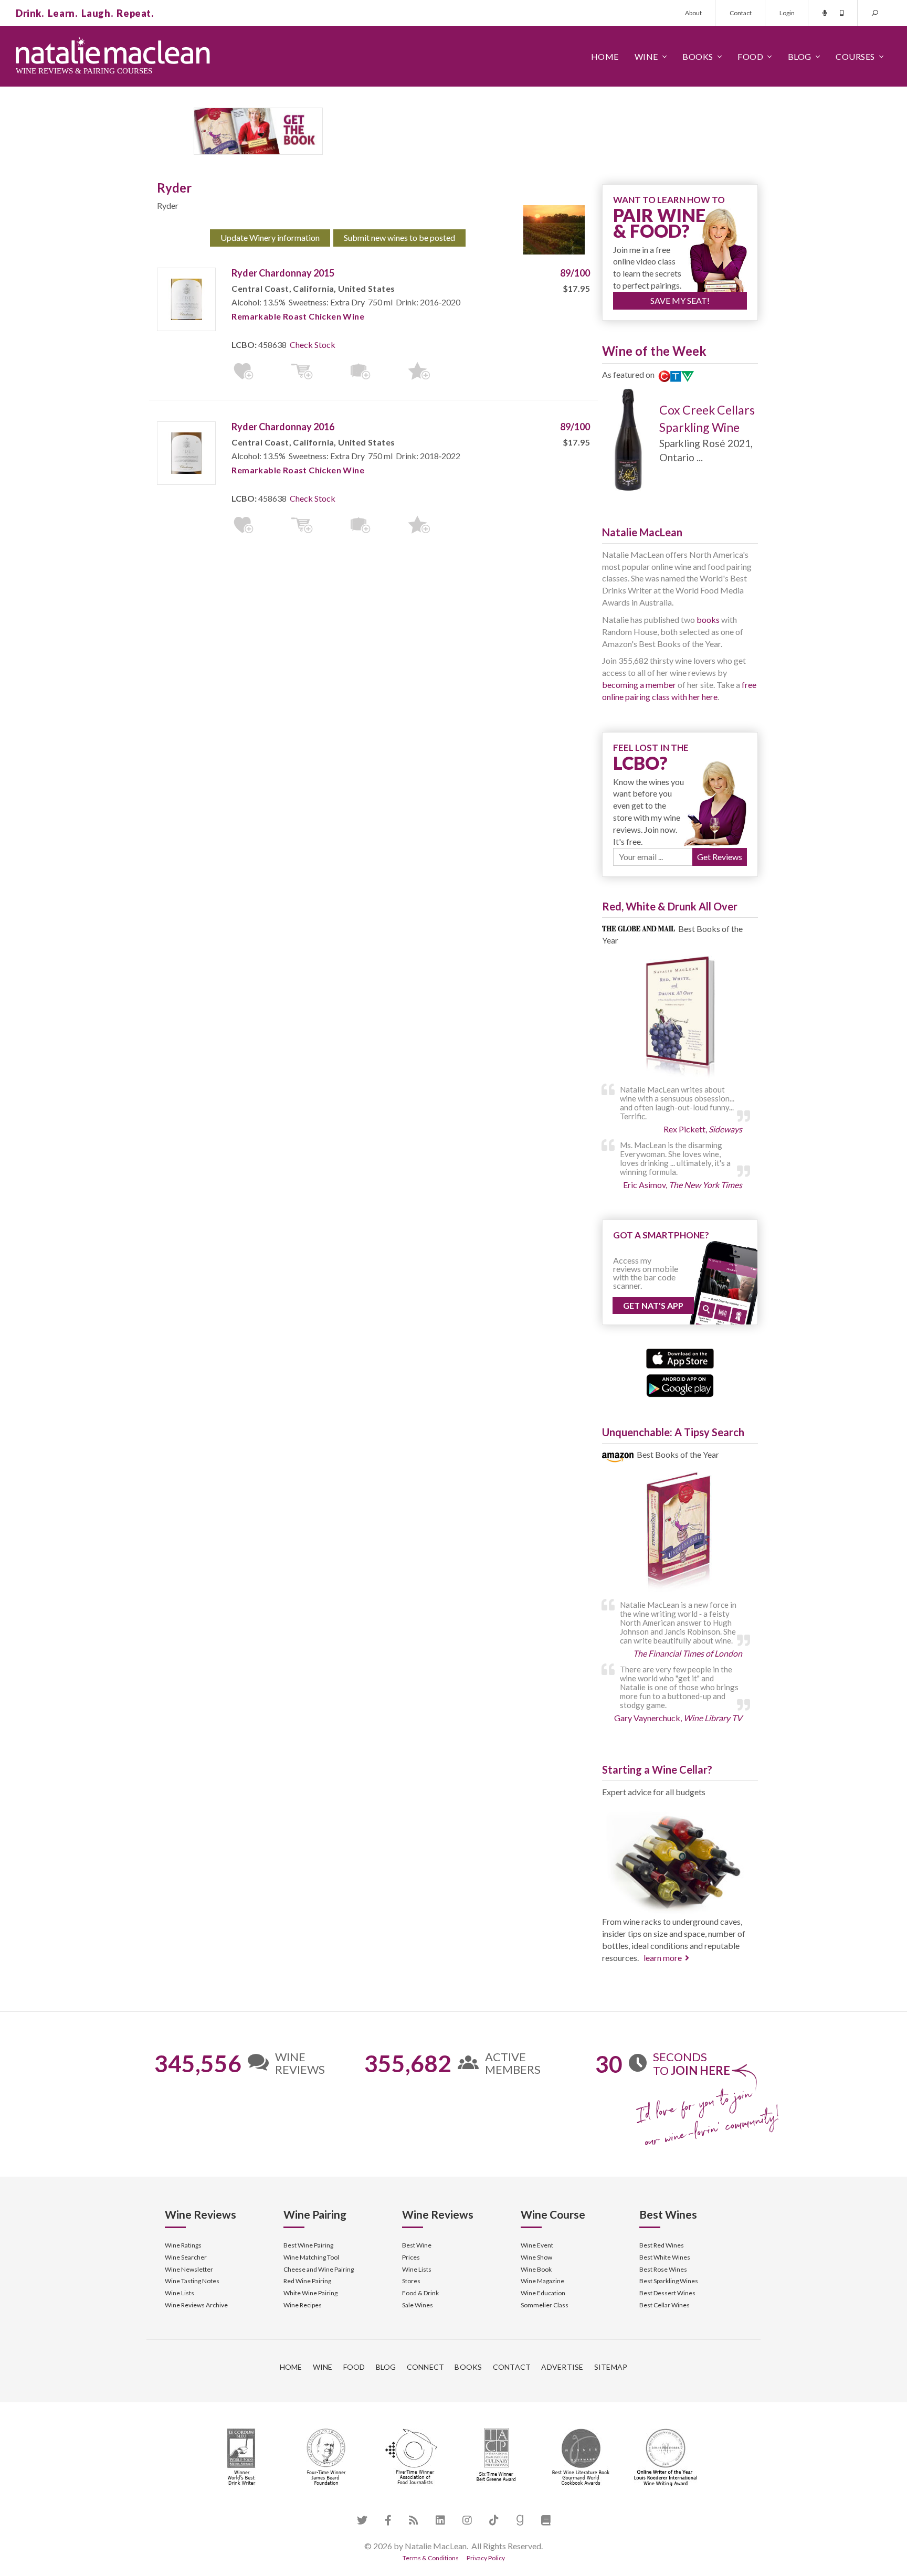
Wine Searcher (186, 2257)
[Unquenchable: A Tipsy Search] (680, 1533)
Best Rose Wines (663, 2269)
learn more (663, 1958)
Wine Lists (180, 2293)
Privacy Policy (486, 2558)
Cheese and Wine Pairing (319, 2269)
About (693, 13)
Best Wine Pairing (308, 2245)
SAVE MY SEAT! (680, 300)
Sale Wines (418, 2305)
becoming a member (639, 685)
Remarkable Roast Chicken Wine (298, 316)
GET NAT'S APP (653, 1305)
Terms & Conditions (431, 2558)
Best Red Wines (662, 2245)
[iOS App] (680, 1357)
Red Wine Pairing (307, 2281)
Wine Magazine (542, 2281)
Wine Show (536, 2257)
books (708, 619)
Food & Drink (420, 2293)
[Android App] (680, 1385)
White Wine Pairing (310, 2293)
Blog (800, 56)
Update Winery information (270, 237)
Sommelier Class (545, 2305)
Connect (426, 2367)
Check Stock (313, 344)
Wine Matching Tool (311, 2257)
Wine (646, 56)
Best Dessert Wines (667, 2293)
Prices (411, 2257)
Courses (855, 56)
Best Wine (417, 2245)
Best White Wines (665, 2257)
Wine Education (543, 2293)
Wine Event (537, 2245)
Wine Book (536, 2269)
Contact (741, 13)
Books (698, 56)
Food (750, 56)
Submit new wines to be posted (399, 237)
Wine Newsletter (189, 2269)
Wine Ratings (183, 2245)
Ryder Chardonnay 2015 (283, 273)
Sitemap (611, 2367)
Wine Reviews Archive (196, 2305)
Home (605, 56)
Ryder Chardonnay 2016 (283, 427)
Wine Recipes (303, 2305)
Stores (411, 2281)
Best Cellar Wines (665, 2305)
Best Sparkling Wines (669, 2281)
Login (787, 13)
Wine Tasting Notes (192, 2281)
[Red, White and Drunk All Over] (680, 1017)
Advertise (562, 2367)
